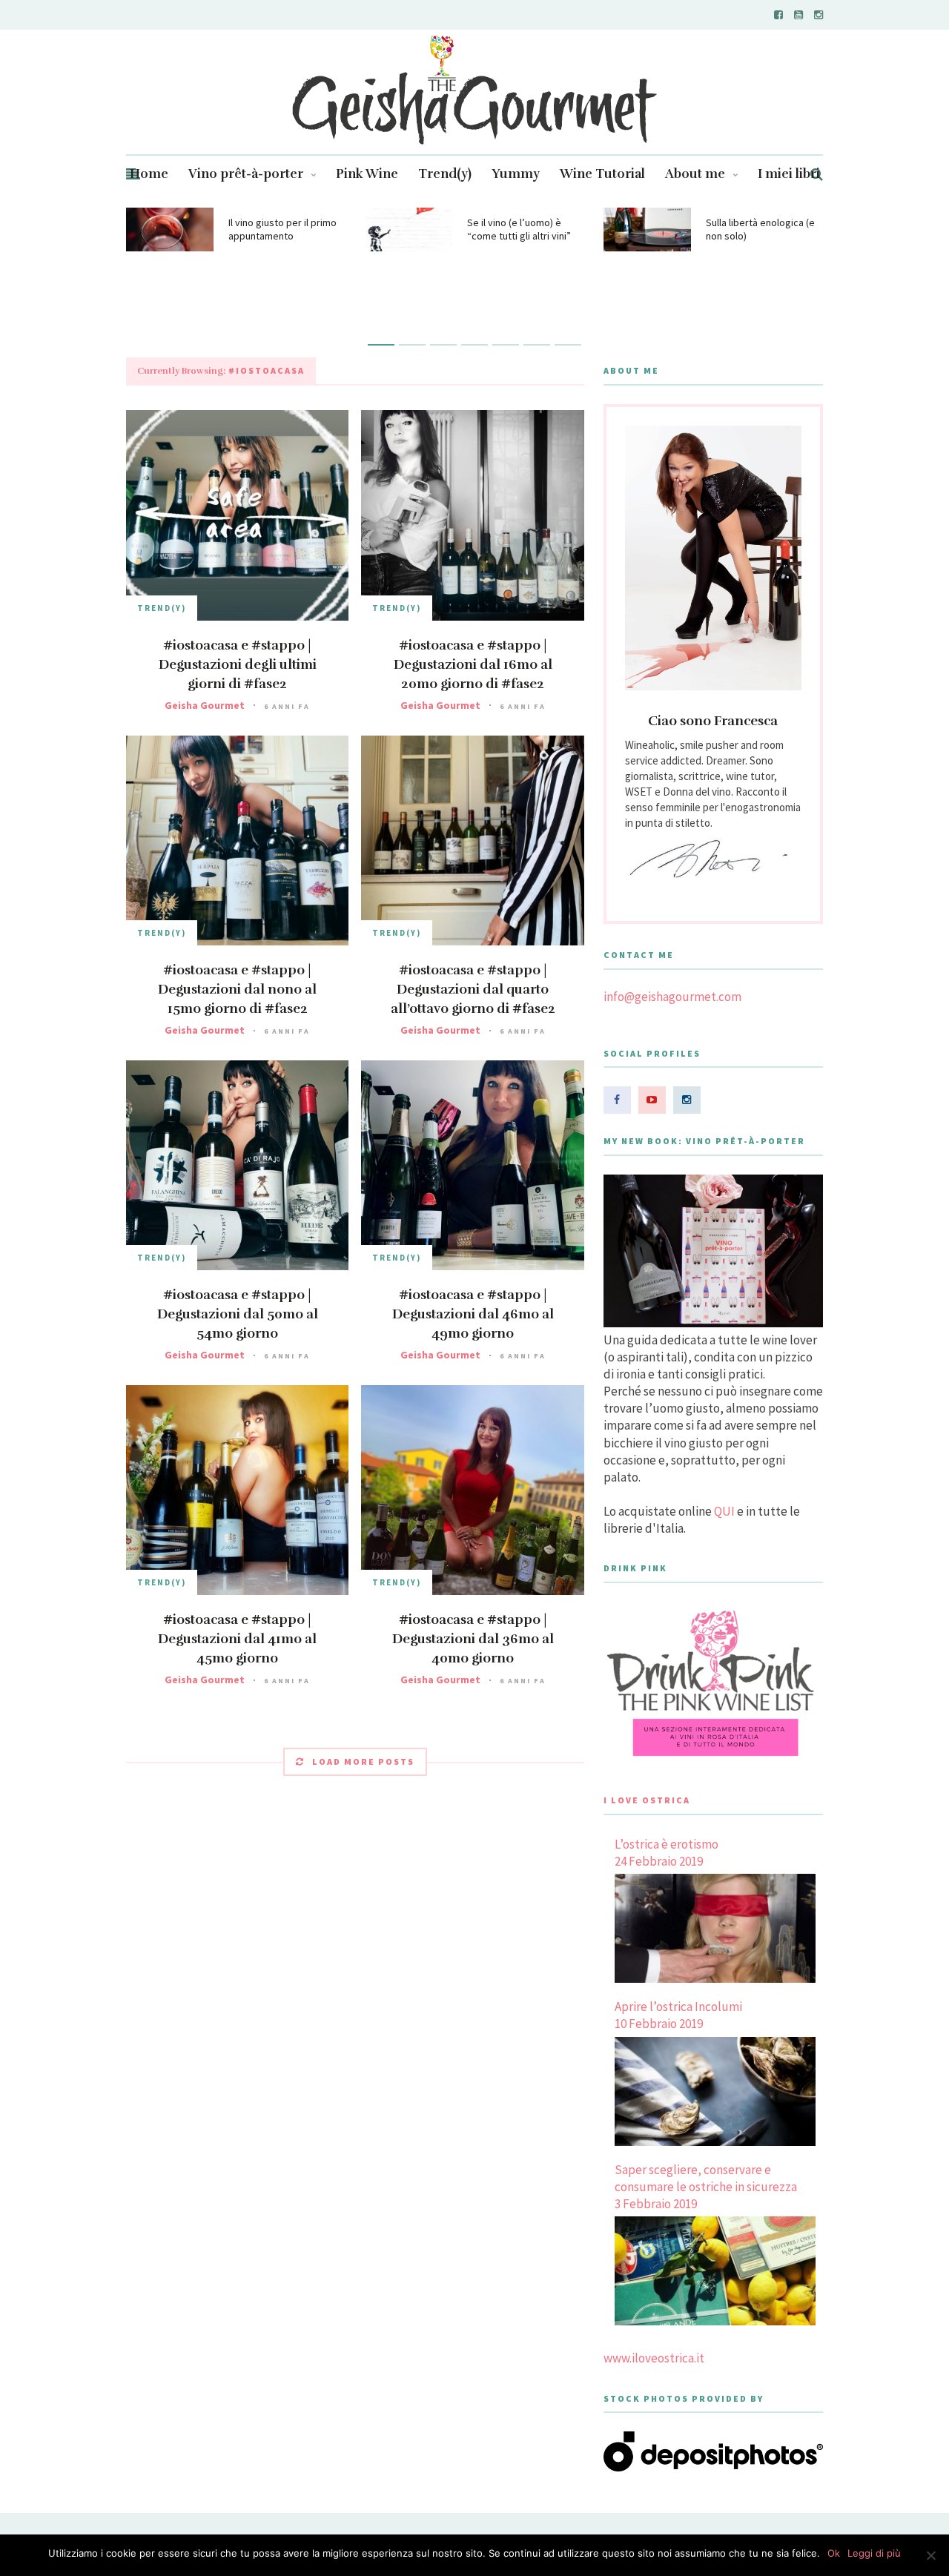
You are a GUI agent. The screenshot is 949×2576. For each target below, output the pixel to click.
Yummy (516, 174)
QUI (724, 1511)
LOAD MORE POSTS (363, 1761)
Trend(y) (445, 174)
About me (695, 174)
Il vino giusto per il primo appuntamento (282, 229)
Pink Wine (367, 174)
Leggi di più (874, 2553)
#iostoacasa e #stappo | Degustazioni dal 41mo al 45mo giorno (237, 1639)
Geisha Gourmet (205, 705)
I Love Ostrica (647, 1800)
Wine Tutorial (602, 174)
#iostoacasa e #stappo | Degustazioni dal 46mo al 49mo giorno (473, 1314)
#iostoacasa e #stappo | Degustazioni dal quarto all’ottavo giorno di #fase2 (473, 989)
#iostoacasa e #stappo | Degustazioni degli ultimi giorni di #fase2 (238, 664)
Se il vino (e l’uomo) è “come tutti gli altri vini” (519, 229)
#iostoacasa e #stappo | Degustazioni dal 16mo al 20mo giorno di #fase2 (473, 664)
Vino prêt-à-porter (246, 174)
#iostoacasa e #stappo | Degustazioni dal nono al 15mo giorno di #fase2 (237, 989)
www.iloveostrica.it (654, 2358)
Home (149, 174)
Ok (834, 2553)
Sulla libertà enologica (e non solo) (760, 229)
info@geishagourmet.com (672, 997)
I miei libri (789, 174)
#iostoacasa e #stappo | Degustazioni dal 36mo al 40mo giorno (473, 1639)
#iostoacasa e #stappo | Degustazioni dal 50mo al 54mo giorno (238, 1314)
